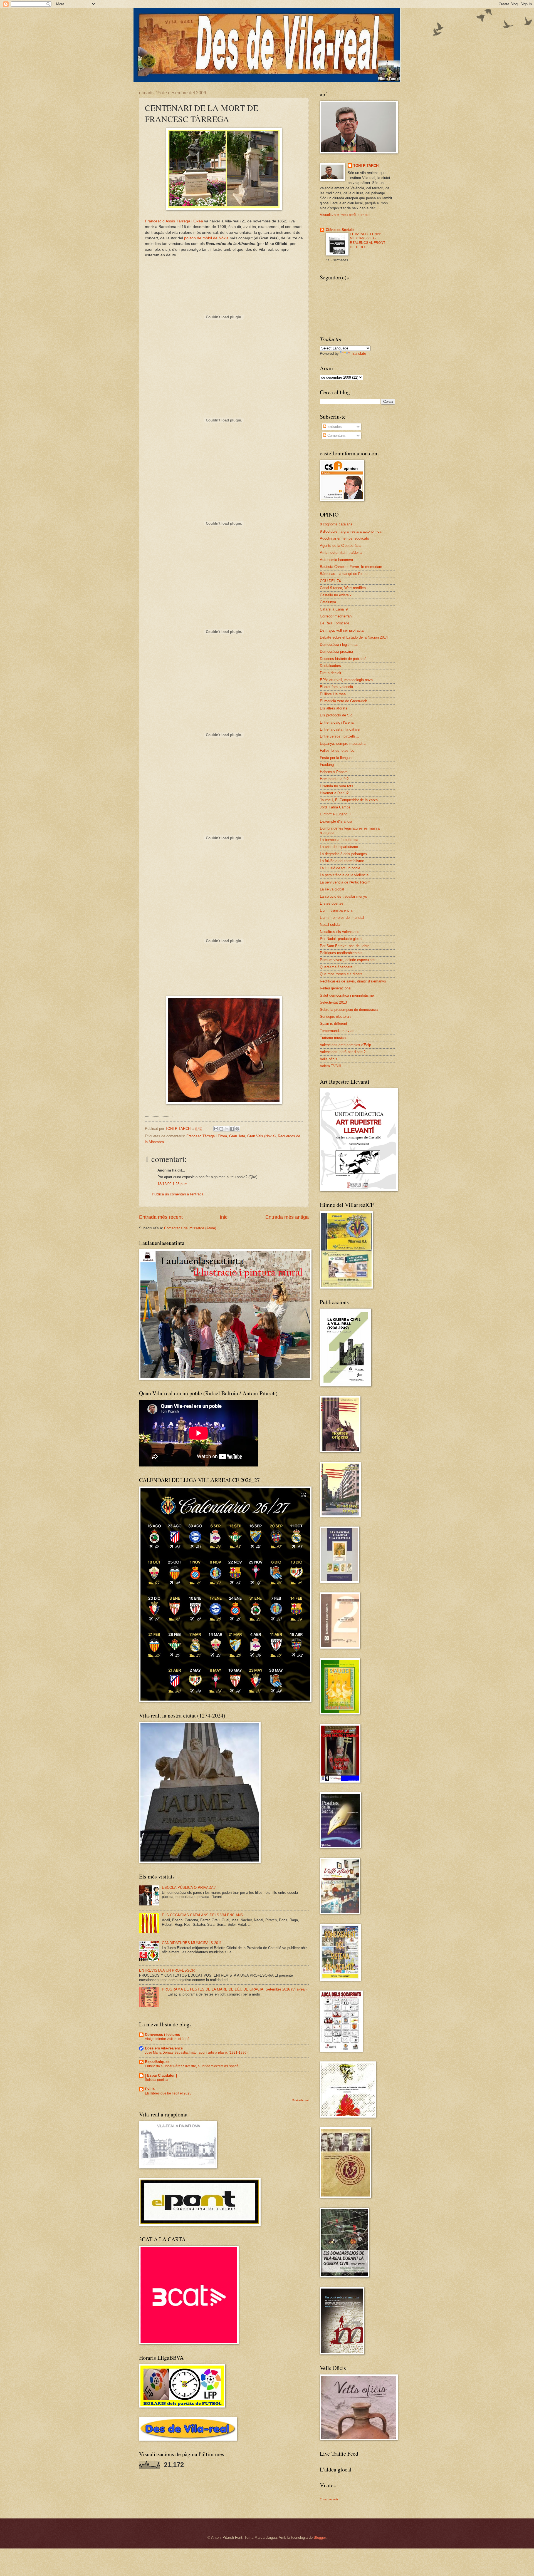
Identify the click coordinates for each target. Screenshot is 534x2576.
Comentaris (336, 435)
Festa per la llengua (336, 758)
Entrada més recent (161, 1217)
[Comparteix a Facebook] (232, 1129)
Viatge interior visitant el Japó (167, 2039)
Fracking (327, 765)
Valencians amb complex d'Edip (345, 1045)
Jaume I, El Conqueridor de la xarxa (349, 800)
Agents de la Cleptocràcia (341, 546)
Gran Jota (237, 1136)
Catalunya (328, 602)
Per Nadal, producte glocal (341, 939)
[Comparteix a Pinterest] (237, 1129)
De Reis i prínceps (335, 623)
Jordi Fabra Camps (335, 807)
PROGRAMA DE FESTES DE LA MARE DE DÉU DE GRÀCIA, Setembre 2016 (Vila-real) (234, 1989)
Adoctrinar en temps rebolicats (344, 538)
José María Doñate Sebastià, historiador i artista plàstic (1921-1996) (196, 2053)
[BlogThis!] (221, 1129)
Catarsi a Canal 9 (334, 609)
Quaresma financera (336, 967)
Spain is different (333, 1023)
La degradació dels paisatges (343, 854)
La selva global (332, 889)
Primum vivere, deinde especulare (347, 960)
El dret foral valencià (336, 687)
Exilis (150, 2089)
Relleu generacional (336, 988)
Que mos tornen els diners (341, 974)
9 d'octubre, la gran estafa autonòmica (351, 531)
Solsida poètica (157, 2080)
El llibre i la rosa (333, 694)
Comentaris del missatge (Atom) (190, 1228)
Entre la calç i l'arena (337, 722)
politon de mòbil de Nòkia (206, 238)
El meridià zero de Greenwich (343, 701)
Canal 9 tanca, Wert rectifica (343, 588)
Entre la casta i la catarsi (340, 729)
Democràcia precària (336, 652)
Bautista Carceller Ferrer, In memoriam (351, 567)
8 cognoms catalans (336, 524)
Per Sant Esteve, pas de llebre (345, 946)
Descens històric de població (343, 659)
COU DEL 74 (330, 581)
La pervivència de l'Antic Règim (345, 882)
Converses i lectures (162, 2035)
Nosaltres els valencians (340, 932)
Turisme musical (333, 1038)
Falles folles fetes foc (337, 750)
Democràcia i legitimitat (339, 645)
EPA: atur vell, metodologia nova (346, 680)
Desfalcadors (330, 666)
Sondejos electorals (336, 1017)
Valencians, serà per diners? (343, 1052)
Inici (224, 1217)
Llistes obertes (332, 903)
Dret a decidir (331, 673)
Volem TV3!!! (330, 1066)
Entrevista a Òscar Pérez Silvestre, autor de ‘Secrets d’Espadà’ (192, 2066)
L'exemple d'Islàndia (336, 821)
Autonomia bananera (336, 560)
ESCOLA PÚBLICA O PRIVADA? (189, 1888)
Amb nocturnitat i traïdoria (341, 553)
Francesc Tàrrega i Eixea (207, 1136)
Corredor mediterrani (336, 616)
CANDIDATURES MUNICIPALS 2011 (192, 1943)
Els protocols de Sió (336, 715)
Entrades (334, 427)
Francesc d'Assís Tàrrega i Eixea (174, 221)
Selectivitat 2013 (333, 1002)
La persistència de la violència (344, 875)
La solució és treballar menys (343, 896)
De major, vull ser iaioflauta (342, 630)
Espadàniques (157, 2062)
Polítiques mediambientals (341, 953)
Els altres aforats (334, 708)
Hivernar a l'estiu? (334, 793)
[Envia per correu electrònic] (216, 1129)
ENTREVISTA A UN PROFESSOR (167, 1970)
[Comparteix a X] (227, 1129)
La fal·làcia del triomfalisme (342, 861)
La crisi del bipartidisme (339, 847)
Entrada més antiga (287, 1217)
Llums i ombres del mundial (342, 918)
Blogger (320, 2537)
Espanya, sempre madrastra (343, 744)
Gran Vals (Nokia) (261, 1136)
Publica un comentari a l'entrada (178, 1194)
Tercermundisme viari (337, 1031)
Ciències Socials (340, 230)
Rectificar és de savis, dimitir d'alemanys (353, 981)
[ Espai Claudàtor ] (161, 2075)
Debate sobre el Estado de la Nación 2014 (354, 637)
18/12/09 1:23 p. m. (173, 1184)
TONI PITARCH (366, 166)
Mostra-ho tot (300, 2100)
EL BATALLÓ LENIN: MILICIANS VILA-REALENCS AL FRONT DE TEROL (368, 241)
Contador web (329, 2499)
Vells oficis (329, 1059)
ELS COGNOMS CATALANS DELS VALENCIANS (202, 1915)
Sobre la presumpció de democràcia (349, 1010)
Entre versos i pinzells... (339, 736)
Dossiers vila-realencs (164, 2048)
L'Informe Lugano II (335, 814)
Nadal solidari (331, 925)
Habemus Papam (334, 772)
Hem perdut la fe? (334, 779)
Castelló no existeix (336, 595)
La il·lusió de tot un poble (340, 868)
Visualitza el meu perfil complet (345, 215)
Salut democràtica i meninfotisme (347, 995)
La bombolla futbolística (339, 840)
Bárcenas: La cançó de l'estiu (344, 574)
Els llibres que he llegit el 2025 (168, 2093)
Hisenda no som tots (337, 786)
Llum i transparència (336, 910)
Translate (359, 353)
